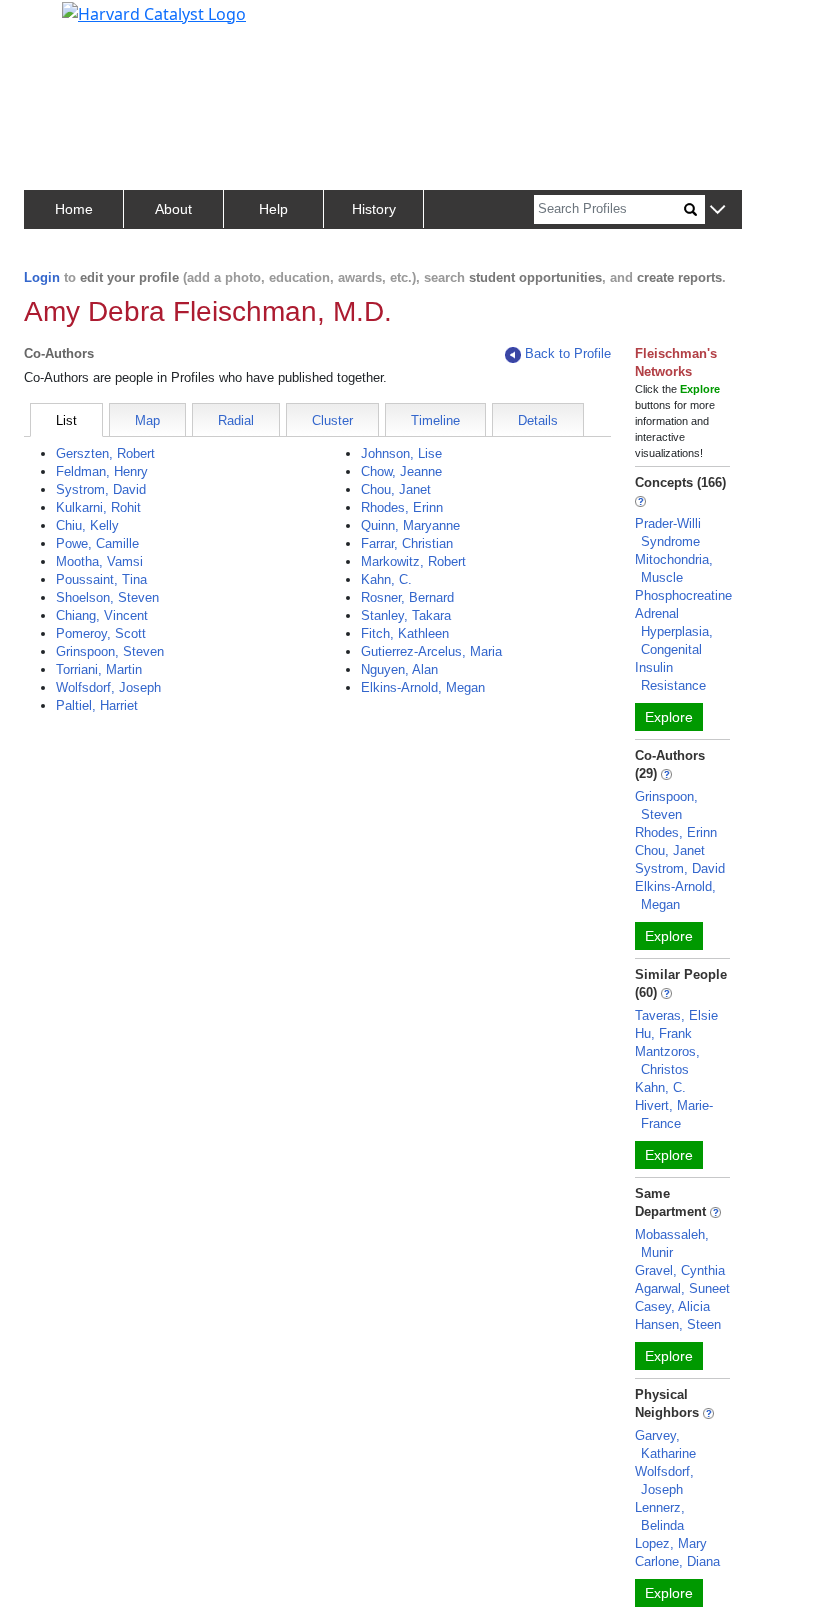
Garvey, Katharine (665, 1444)
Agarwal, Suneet (682, 1288)
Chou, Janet (396, 489)
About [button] (173, 209)
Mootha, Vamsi (99, 561)
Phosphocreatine (683, 595)
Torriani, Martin (99, 669)
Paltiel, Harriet (97, 705)
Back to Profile (568, 353)
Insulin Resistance (670, 676)
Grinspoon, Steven (110, 651)
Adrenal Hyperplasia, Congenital (674, 631)
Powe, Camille (97, 543)
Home (74, 209)
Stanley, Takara (406, 615)
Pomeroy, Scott (101, 633)
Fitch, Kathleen (405, 633)
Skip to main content (83, 24)
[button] (717, 210)
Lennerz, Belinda (660, 1516)
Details (538, 420)
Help (273, 209)
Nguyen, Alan (399, 669)
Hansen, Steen (678, 1324)
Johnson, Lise (401, 453)
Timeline (435, 420)
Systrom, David (101, 489)
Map (147, 420)
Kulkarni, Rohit (98, 507)
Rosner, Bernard (407, 597)
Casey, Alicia (672, 1306)
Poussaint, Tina (101, 579)
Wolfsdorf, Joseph (108, 687)
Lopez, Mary (671, 1543)
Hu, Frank (663, 1033)
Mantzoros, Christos (667, 1060)
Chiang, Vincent (102, 615)
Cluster (332, 420)
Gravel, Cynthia (680, 1270)
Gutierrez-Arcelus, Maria (431, 651)
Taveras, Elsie (676, 1015)
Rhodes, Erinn (402, 507)
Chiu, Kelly (87, 525)
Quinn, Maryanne (410, 525)
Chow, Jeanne (401, 471)
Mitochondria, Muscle (674, 568)
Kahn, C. (386, 579)
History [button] (374, 209)
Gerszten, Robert (105, 453)
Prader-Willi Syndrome (668, 532)
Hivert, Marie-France (674, 1114)
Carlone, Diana (677, 1561)
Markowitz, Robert (413, 561)
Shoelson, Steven (107, 597)
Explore (669, 717)
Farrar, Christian (407, 543)
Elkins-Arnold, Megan (423, 687)
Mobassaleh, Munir (672, 1243)
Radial (236, 420)
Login (42, 277)
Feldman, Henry (102, 471)
